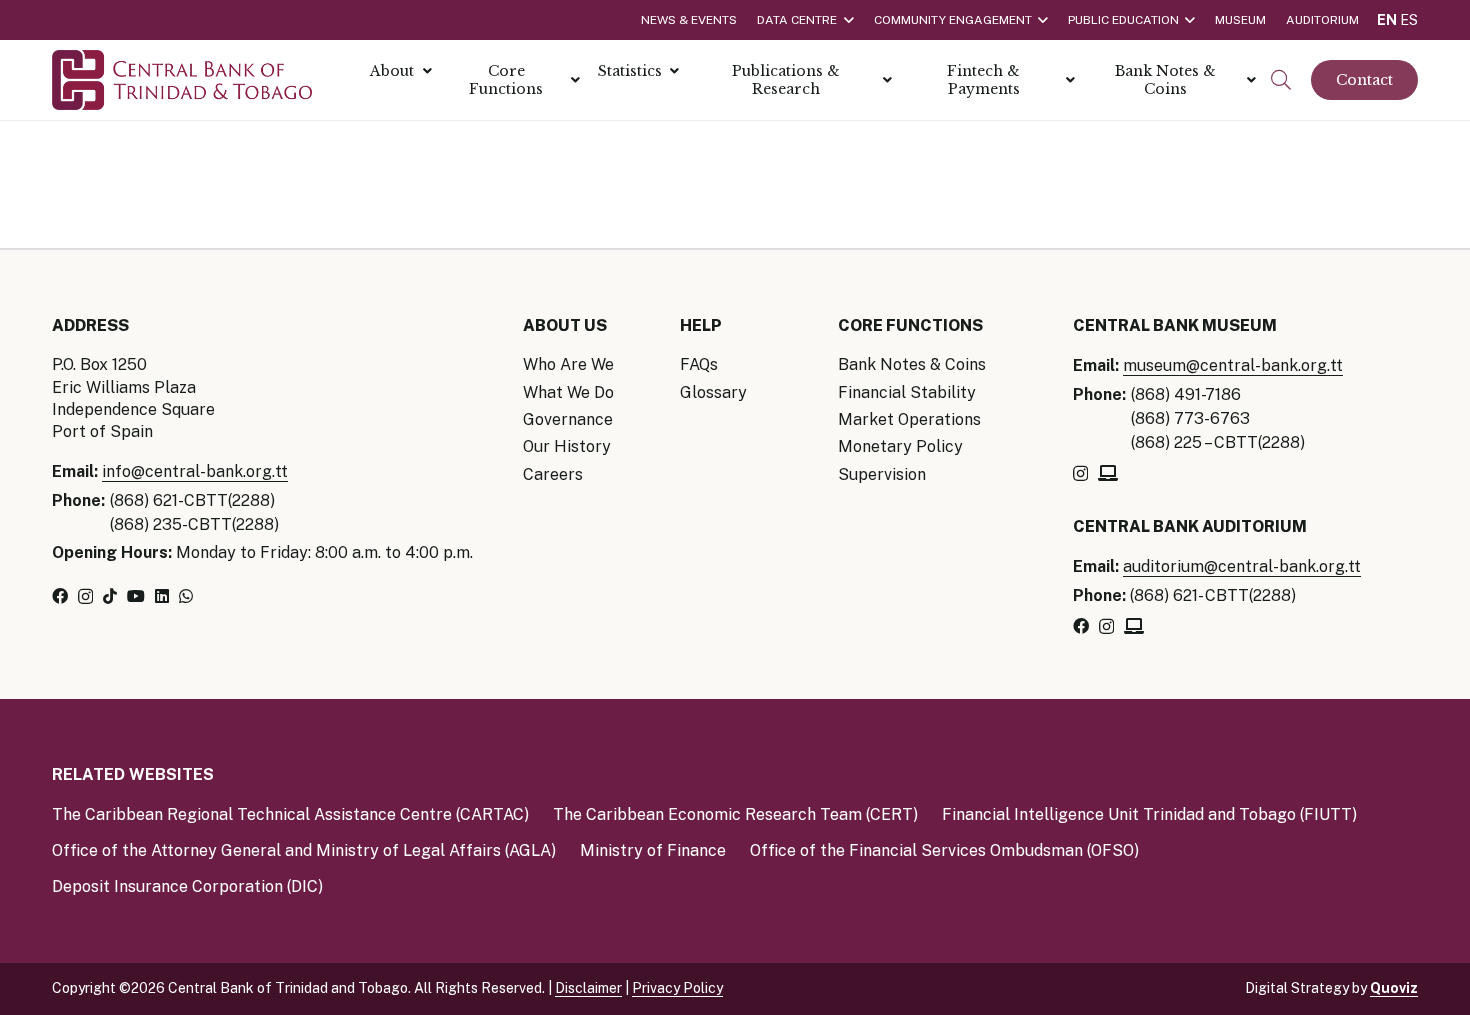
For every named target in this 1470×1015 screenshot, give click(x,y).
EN (1387, 20)
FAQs (699, 364)
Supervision (882, 474)
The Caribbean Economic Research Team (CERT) (735, 814)
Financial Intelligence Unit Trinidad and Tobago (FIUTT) (1149, 814)
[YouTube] (136, 596)
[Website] (1108, 473)
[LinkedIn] (162, 596)
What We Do (568, 392)
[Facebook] (60, 596)
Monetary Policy (900, 446)
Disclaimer (588, 988)
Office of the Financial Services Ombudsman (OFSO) (944, 850)
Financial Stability (907, 392)
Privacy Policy (677, 988)
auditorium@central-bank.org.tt (1242, 566)
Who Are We (568, 364)
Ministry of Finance (653, 850)
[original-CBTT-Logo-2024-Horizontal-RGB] (182, 80)
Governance (568, 419)
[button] (1281, 80)
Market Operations (909, 419)
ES (1409, 20)
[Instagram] (85, 597)
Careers (553, 474)
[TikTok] (110, 596)
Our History (567, 446)
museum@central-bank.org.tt (1233, 365)
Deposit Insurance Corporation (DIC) (187, 886)
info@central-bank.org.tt (195, 471)
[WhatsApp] (186, 596)
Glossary (713, 392)
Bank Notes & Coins (912, 364)
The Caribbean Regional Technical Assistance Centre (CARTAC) (290, 814)
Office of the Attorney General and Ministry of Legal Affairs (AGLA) (304, 850)
